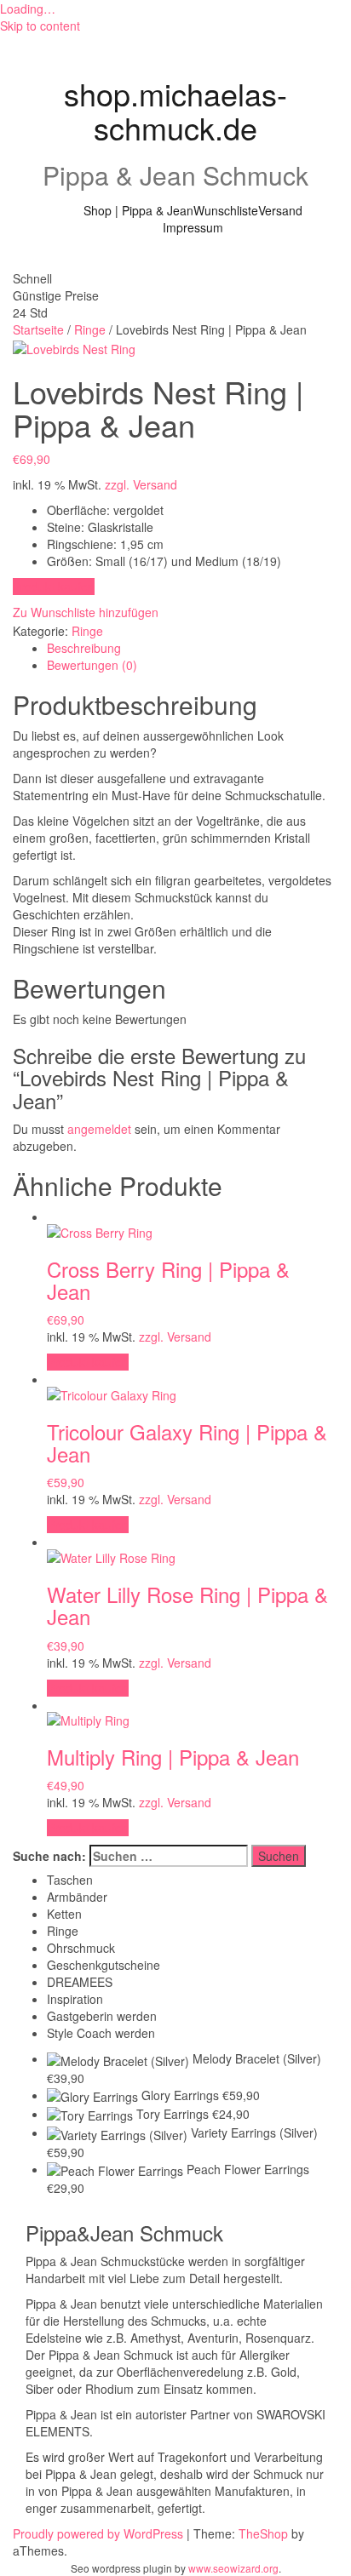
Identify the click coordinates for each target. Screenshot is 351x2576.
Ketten (64, 1914)
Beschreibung (84, 648)
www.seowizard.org (233, 2568)
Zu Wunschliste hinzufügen (86, 612)
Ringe (90, 329)
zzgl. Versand (141, 484)
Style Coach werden (101, 2033)
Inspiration (75, 1999)
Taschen (70, 1880)
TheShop (263, 2533)
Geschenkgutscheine (104, 1965)
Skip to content (40, 26)
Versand (280, 210)
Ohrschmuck (81, 1948)
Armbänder (77, 1897)
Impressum (193, 227)
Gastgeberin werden (102, 2016)
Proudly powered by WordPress (98, 2533)
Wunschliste (226, 210)
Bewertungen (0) (92, 665)
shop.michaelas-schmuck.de (175, 110)
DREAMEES (80, 1982)
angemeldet (99, 1129)
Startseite (38, 329)
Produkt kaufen (54, 587)
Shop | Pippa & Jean (138, 210)
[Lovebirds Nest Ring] (74, 346)
